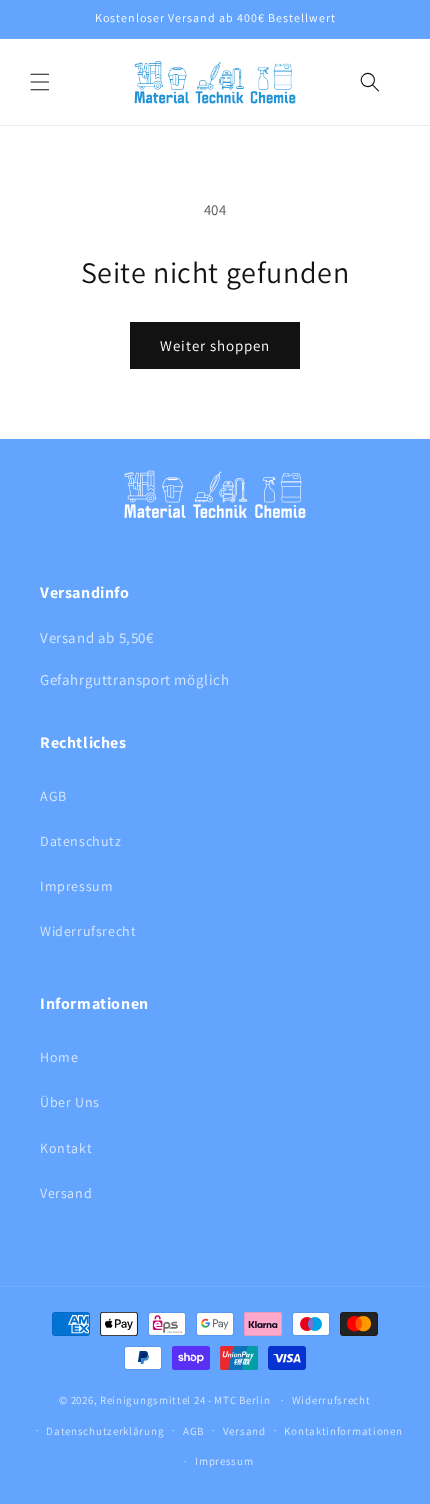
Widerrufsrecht (88, 931)
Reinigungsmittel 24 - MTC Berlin (185, 1400)
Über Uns (70, 1102)
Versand (66, 1193)
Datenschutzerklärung (105, 1431)
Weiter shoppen (215, 345)
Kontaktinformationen (343, 1431)
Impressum (76, 886)
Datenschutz (81, 841)
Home (59, 1057)
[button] (40, 82)
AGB (53, 796)
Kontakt (66, 1148)
